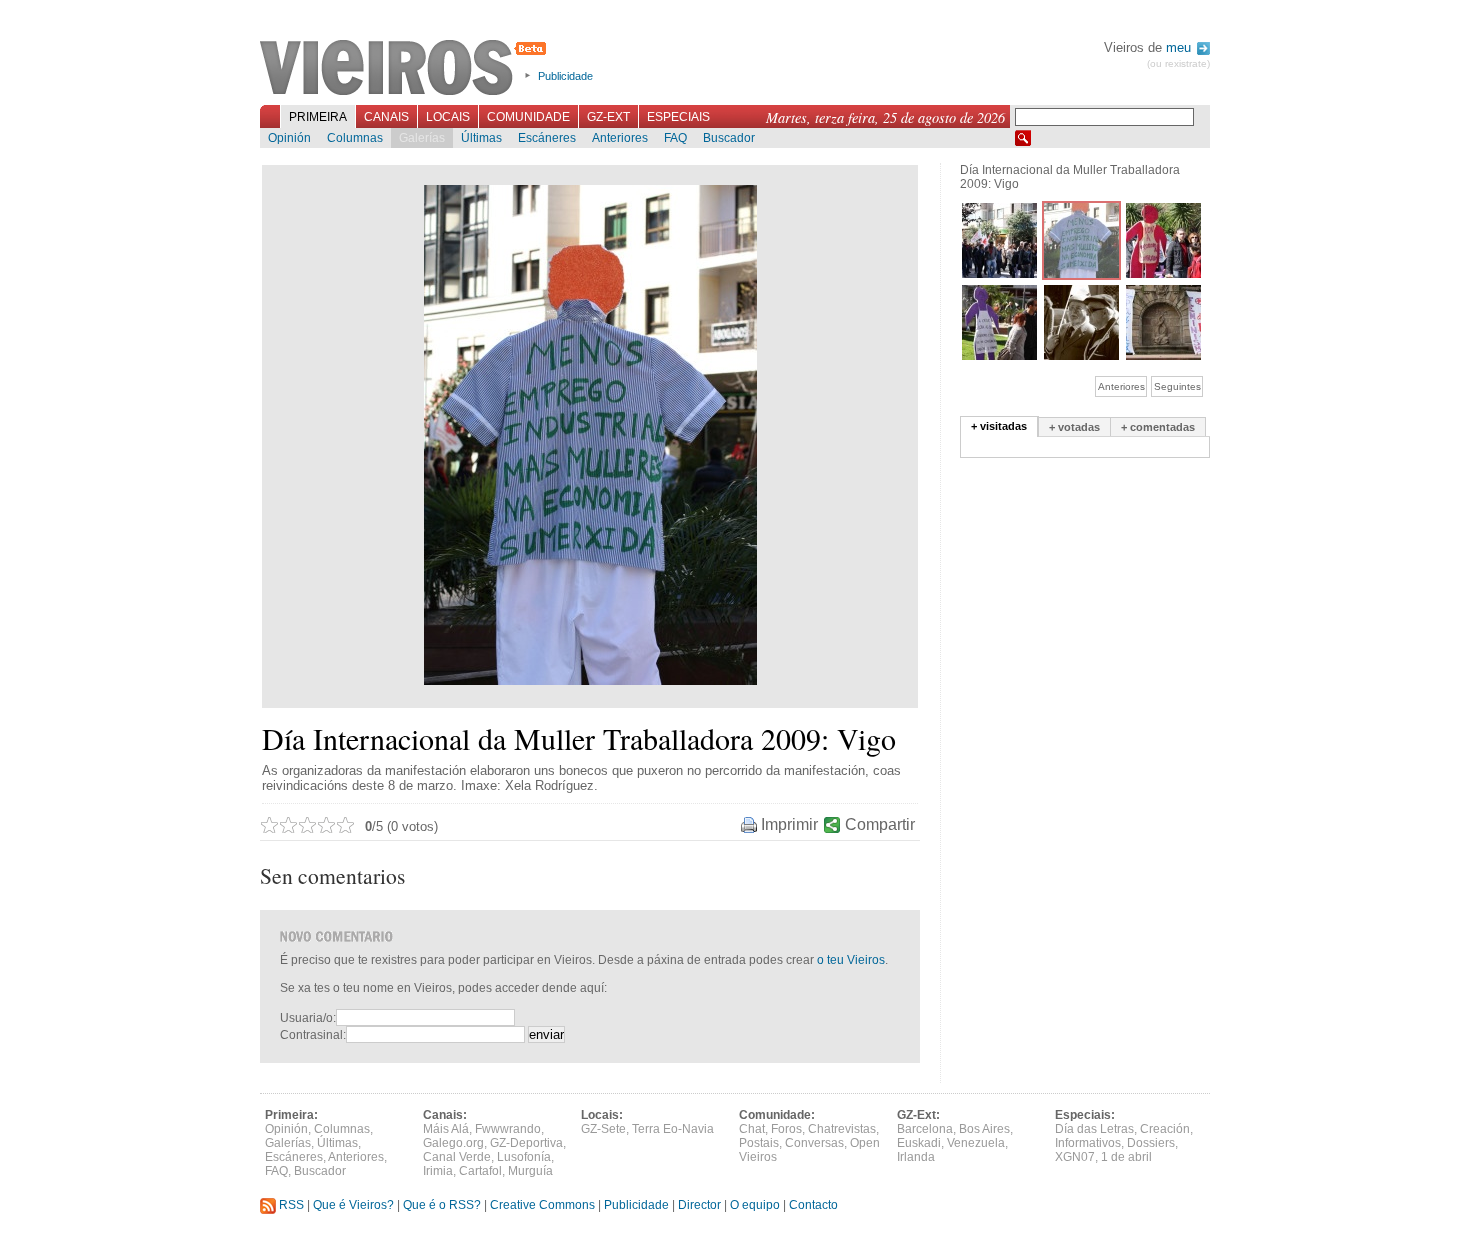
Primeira (318, 117)
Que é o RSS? (442, 1205)
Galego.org (453, 1143)
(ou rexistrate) (1178, 63)
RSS (290, 1205)
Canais (386, 117)
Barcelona (925, 1129)
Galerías (422, 138)
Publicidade (565, 76)
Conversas (814, 1143)
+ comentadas (1158, 427)
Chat (752, 1129)
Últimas (481, 138)
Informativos (1088, 1143)
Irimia (438, 1171)
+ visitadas (999, 426)
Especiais (678, 117)
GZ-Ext (608, 117)
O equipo (755, 1205)
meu (1180, 47)
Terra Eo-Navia (673, 1129)
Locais (448, 117)
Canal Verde (457, 1157)
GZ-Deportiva (526, 1143)
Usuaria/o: (308, 1018)
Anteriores (620, 138)
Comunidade (528, 117)
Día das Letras (1094, 1129)
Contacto (813, 1205)
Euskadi (919, 1143)
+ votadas (1074, 427)
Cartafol (480, 1171)
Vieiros (406, 69)
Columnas (355, 138)
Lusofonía (524, 1157)
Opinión (289, 138)
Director (699, 1205)
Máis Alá (446, 1129)
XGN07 (1075, 1157)
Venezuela (976, 1143)
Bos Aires (984, 1129)
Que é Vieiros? (353, 1205)
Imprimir (789, 824)
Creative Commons (542, 1205)
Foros (786, 1129)
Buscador (729, 138)
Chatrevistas (842, 1129)
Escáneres (547, 138)
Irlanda (916, 1157)
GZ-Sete (603, 1129)
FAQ (675, 138)
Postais (759, 1143)
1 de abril (1126, 1157)
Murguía (530, 1171)
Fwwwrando (508, 1129)
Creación (1165, 1129)
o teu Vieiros (851, 960)
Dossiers (1151, 1143)
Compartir (880, 824)
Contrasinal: (313, 1035)
